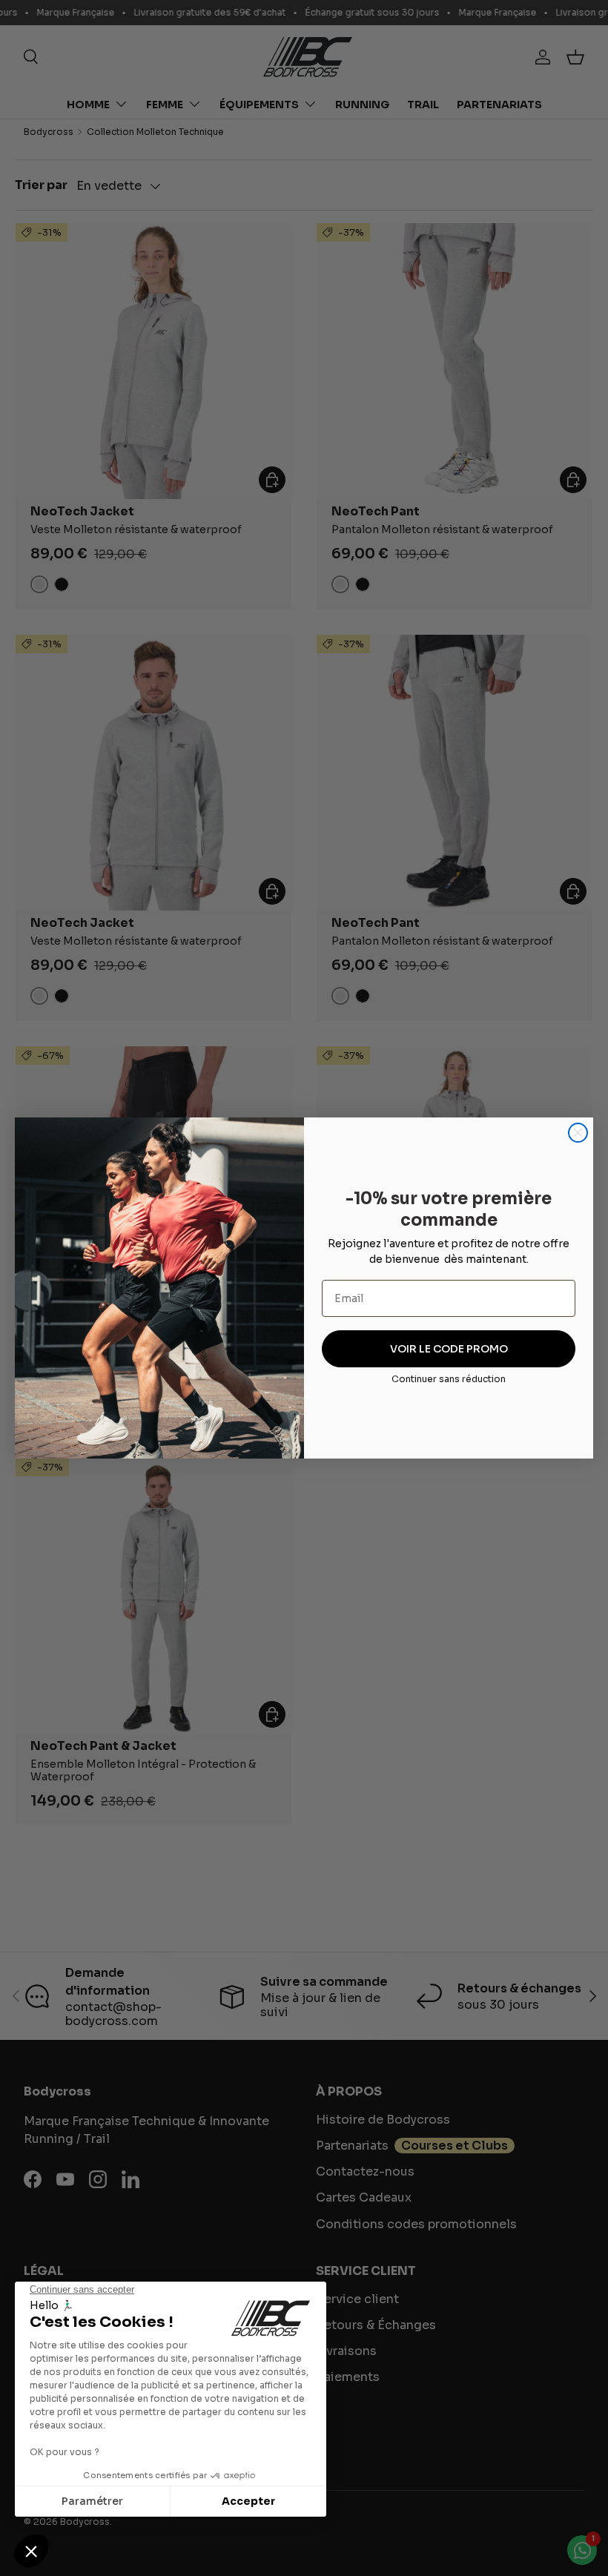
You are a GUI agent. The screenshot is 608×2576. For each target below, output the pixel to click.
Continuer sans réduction (449, 1379)
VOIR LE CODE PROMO (449, 1349)
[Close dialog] (578, 1133)
